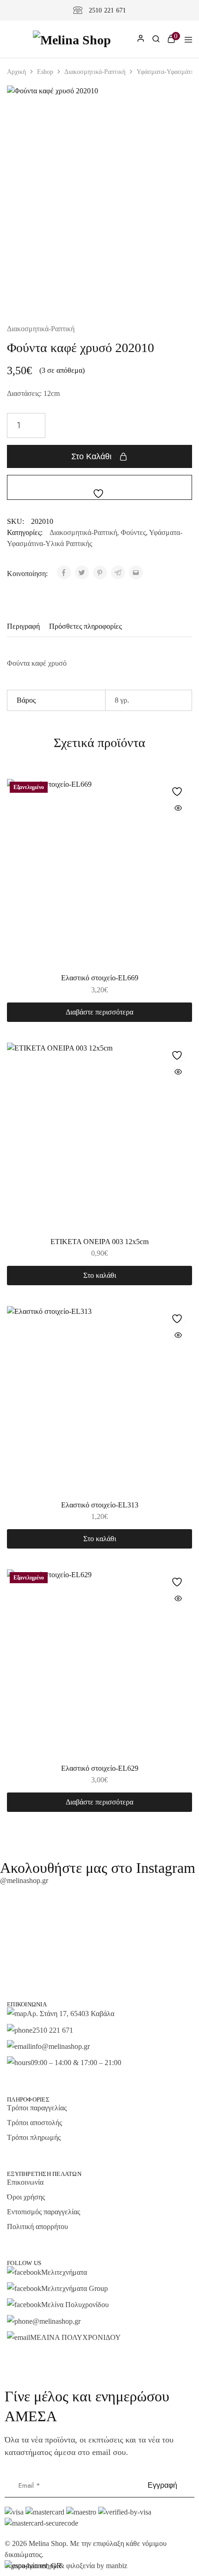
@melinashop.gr (24, 1880)
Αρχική (16, 72)
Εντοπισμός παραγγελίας (44, 2212)
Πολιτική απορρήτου (37, 2227)
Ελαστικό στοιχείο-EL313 (100, 1505)
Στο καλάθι (91, 456)
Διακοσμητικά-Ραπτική (95, 72)
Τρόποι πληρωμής (34, 2137)
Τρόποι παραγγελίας (37, 2108)
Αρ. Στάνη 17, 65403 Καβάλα (71, 2014)
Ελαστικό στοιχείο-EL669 (100, 978)
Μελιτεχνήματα (64, 2272)
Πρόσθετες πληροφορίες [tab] (85, 626)
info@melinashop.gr (60, 2046)
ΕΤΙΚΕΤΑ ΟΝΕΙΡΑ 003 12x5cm (99, 1242)
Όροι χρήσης (26, 2197)
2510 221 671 (108, 10)
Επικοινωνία (25, 2182)
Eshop (45, 72)
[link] (156, 40)
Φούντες (133, 532)
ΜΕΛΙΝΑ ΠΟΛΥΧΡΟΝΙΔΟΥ (75, 2337)
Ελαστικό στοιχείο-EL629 (100, 1768)
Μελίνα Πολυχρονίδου (75, 2305)
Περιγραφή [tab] (23, 626)
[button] (99, 1276)
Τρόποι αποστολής (34, 2123)
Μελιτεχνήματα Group (75, 2288)
